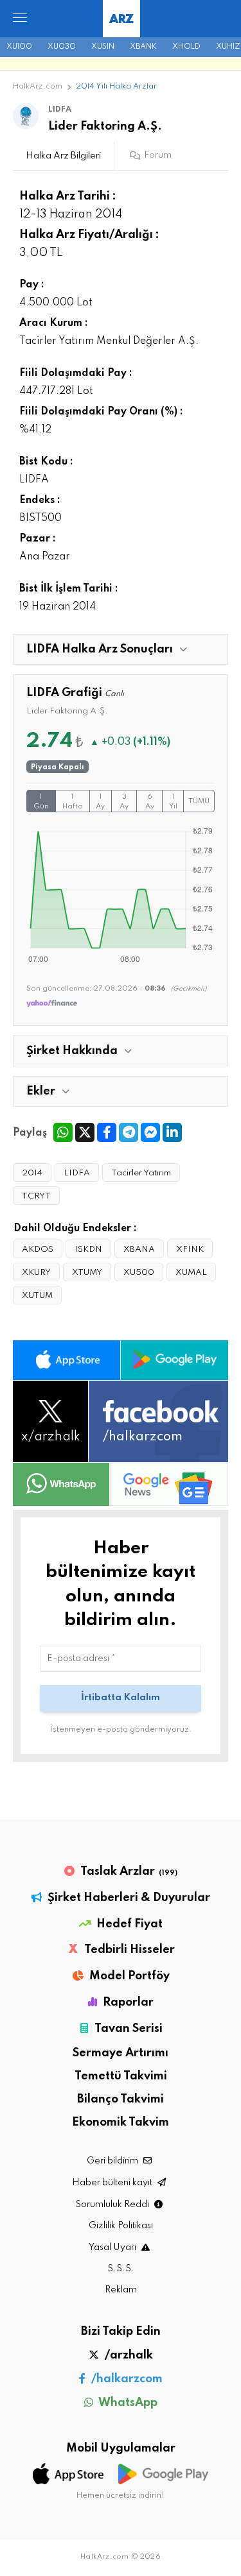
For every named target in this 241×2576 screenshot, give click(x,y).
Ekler (41, 1091)
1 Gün (41, 802)
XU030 (62, 47)
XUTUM (37, 1296)
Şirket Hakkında (72, 1051)
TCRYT (36, 1196)
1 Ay (100, 802)
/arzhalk (128, 2355)
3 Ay (124, 802)
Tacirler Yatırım (141, 1173)
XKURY (36, 1273)
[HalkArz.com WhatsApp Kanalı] (61, 1484)
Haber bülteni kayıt (113, 2183)
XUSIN (103, 47)
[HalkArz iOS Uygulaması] (67, 1360)
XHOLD (186, 47)
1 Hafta (73, 802)
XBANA (139, 1250)
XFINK (190, 1250)
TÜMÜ (199, 801)
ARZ (121, 20)
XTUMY (87, 1273)
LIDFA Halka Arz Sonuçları (100, 649)
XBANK (143, 47)
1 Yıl (173, 802)
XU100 (19, 47)
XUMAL (191, 1273)
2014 (32, 1173)
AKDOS (38, 1250)
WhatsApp (127, 2403)
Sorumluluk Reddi (113, 2205)
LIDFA (77, 1173)
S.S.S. (121, 2269)
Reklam (121, 2290)
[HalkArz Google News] (169, 1484)
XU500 (139, 1273)
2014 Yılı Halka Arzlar (116, 87)
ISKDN (88, 1250)
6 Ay (150, 802)
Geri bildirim (113, 2161)
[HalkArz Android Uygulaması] (174, 1360)
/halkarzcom (126, 2379)
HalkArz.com (38, 87)
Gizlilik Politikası (121, 2226)
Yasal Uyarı (113, 2248)
